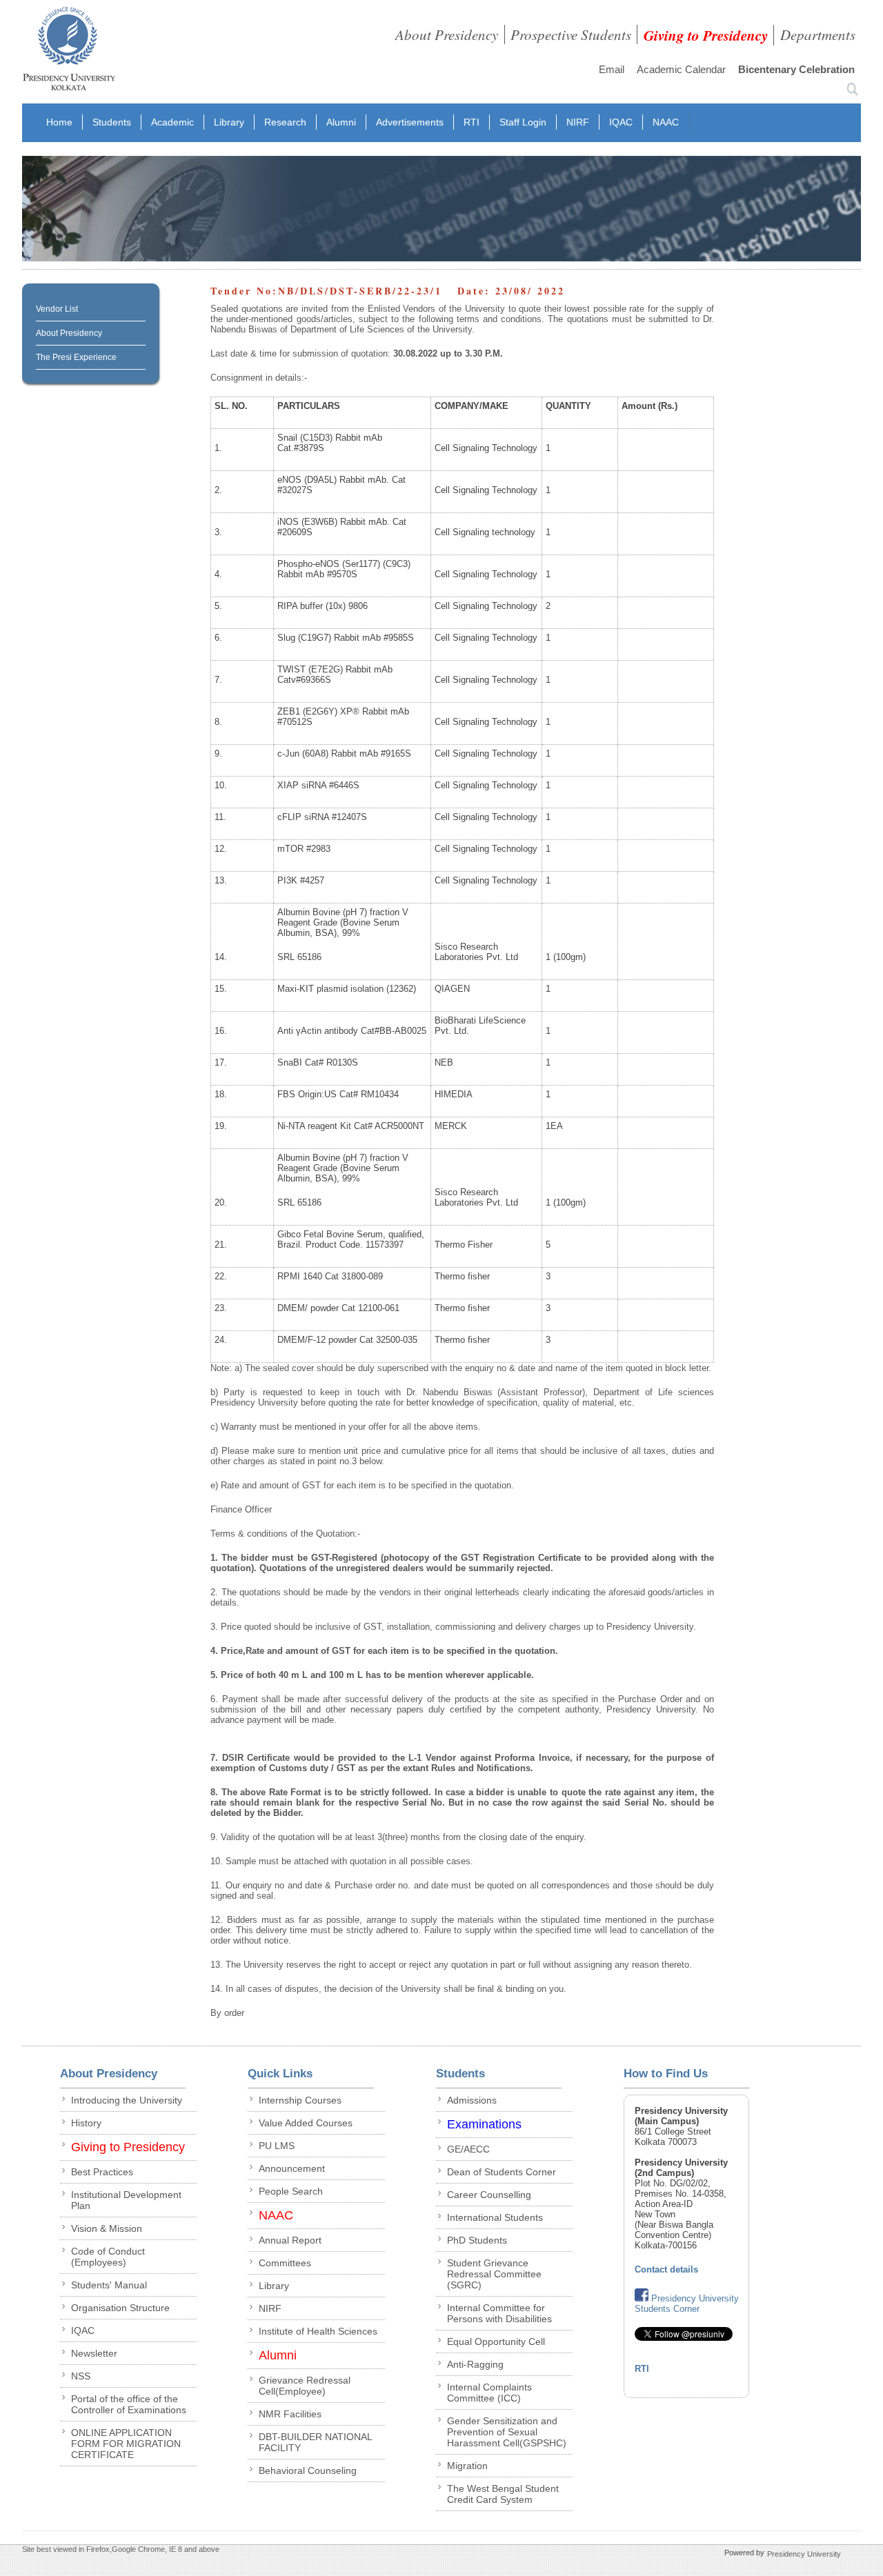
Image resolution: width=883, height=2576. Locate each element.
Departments (818, 34)
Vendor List (57, 309)
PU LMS (277, 2146)
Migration (467, 2466)
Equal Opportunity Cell (496, 2342)
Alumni (341, 122)
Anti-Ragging (475, 2364)
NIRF (578, 122)
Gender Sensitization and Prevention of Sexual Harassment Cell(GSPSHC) (507, 2432)
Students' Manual (109, 2285)
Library (229, 122)
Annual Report (290, 2240)
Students (112, 122)
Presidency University (804, 2554)
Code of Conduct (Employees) (108, 2257)
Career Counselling (489, 2195)
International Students (495, 2217)
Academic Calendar (681, 69)
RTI (472, 122)
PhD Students (477, 2240)
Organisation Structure (120, 2308)
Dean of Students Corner (502, 2172)
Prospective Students (571, 34)
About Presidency (447, 34)
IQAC (621, 122)
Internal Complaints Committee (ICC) (489, 2393)
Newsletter (94, 2353)
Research (285, 122)
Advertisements (410, 122)
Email (612, 69)
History (86, 2123)
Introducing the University (127, 2100)
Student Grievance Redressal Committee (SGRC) (494, 2274)
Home (59, 122)
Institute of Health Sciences (318, 2331)
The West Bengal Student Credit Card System (503, 2494)
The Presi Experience (76, 357)
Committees (285, 2263)
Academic (172, 122)
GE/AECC (468, 2149)
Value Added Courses (306, 2123)
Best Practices (102, 2172)
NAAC (666, 122)
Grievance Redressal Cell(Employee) (305, 2386)
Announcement (292, 2168)
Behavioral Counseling (308, 2470)
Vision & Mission (107, 2228)
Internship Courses (300, 2100)
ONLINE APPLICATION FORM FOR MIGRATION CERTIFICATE (126, 2444)
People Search (291, 2191)
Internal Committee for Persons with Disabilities (499, 2313)
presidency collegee (69, 52)
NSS (81, 2376)
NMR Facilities (290, 2414)
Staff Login (523, 122)
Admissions (472, 2100)
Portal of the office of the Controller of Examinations (129, 2404)
